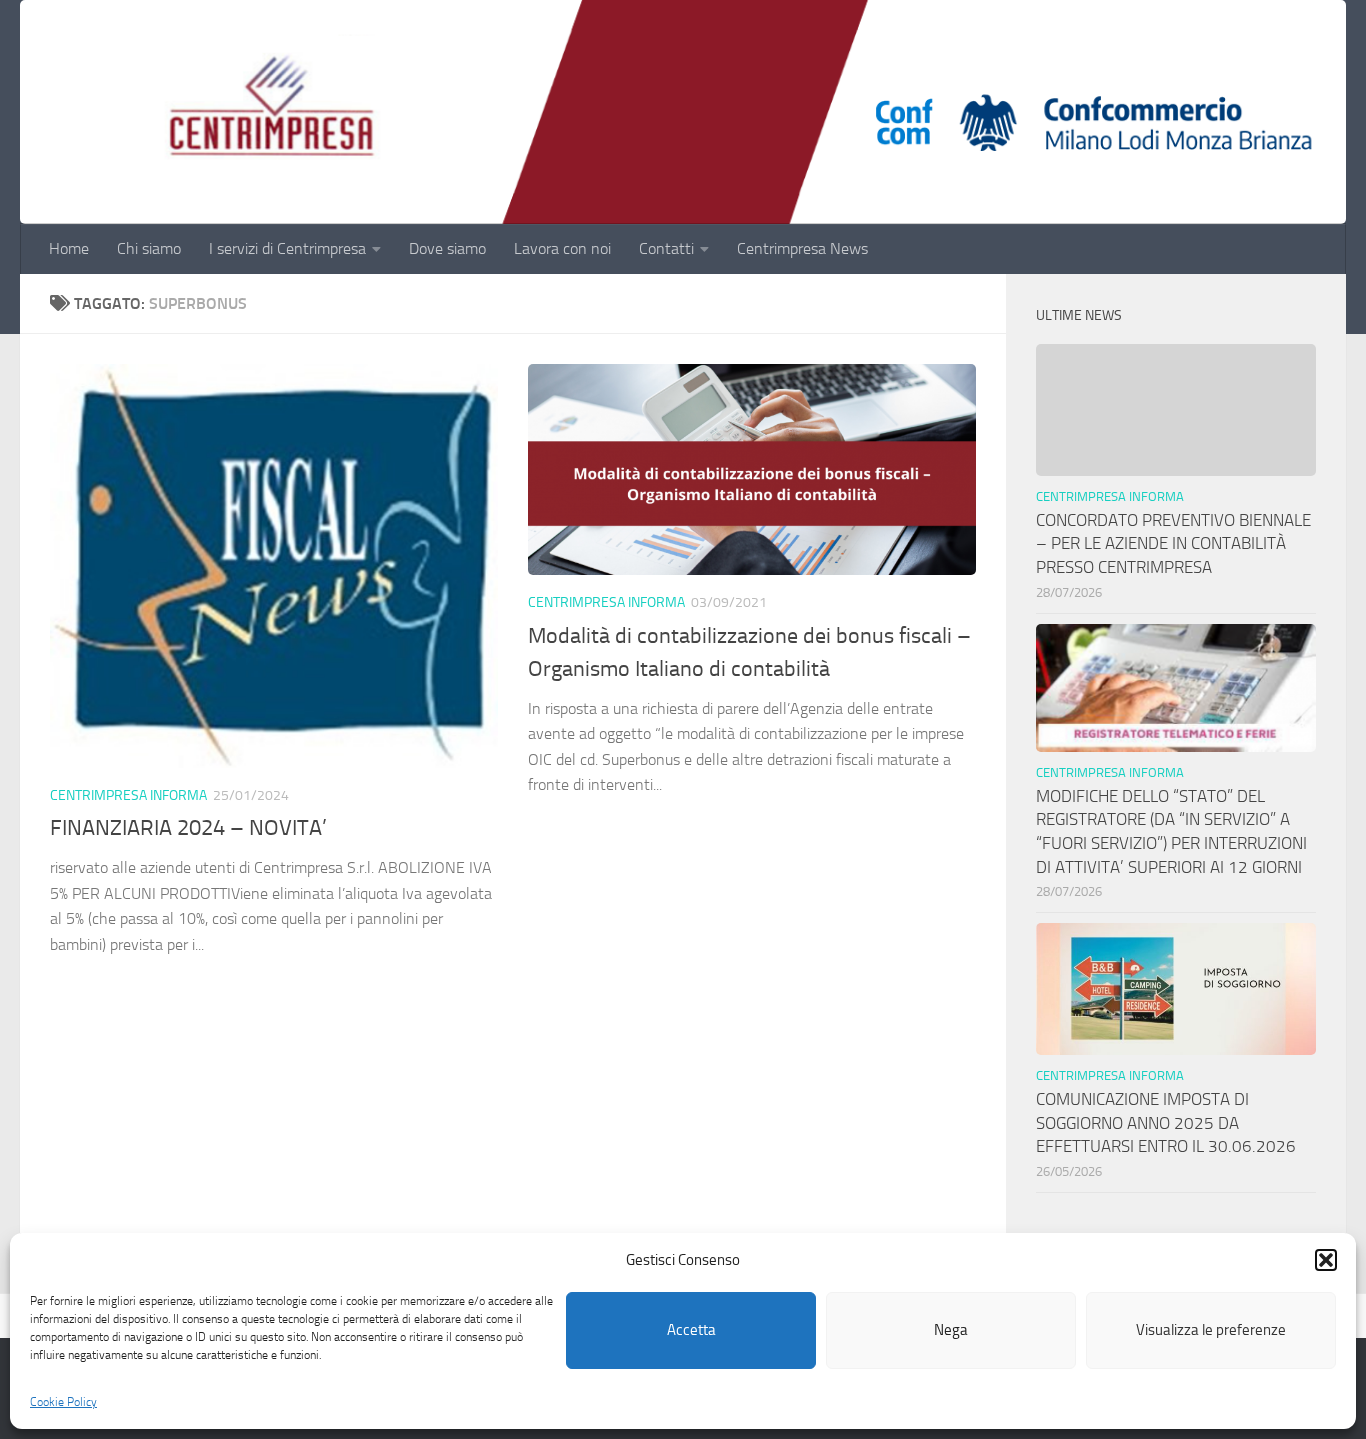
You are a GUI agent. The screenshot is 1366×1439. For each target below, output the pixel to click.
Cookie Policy (63, 1402)
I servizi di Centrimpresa (287, 248)
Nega (951, 1331)
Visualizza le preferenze (1211, 1331)
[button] (1326, 1260)
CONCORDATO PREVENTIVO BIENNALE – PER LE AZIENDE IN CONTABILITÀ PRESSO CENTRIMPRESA (1173, 543)
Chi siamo (149, 248)
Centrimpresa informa (128, 795)
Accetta (691, 1331)
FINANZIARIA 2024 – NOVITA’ (188, 828)
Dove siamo (447, 248)
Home (69, 248)
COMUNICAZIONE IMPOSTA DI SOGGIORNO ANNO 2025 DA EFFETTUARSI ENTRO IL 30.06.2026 (1166, 1122)
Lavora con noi (562, 248)
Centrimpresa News (802, 248)
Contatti (666, 248)
